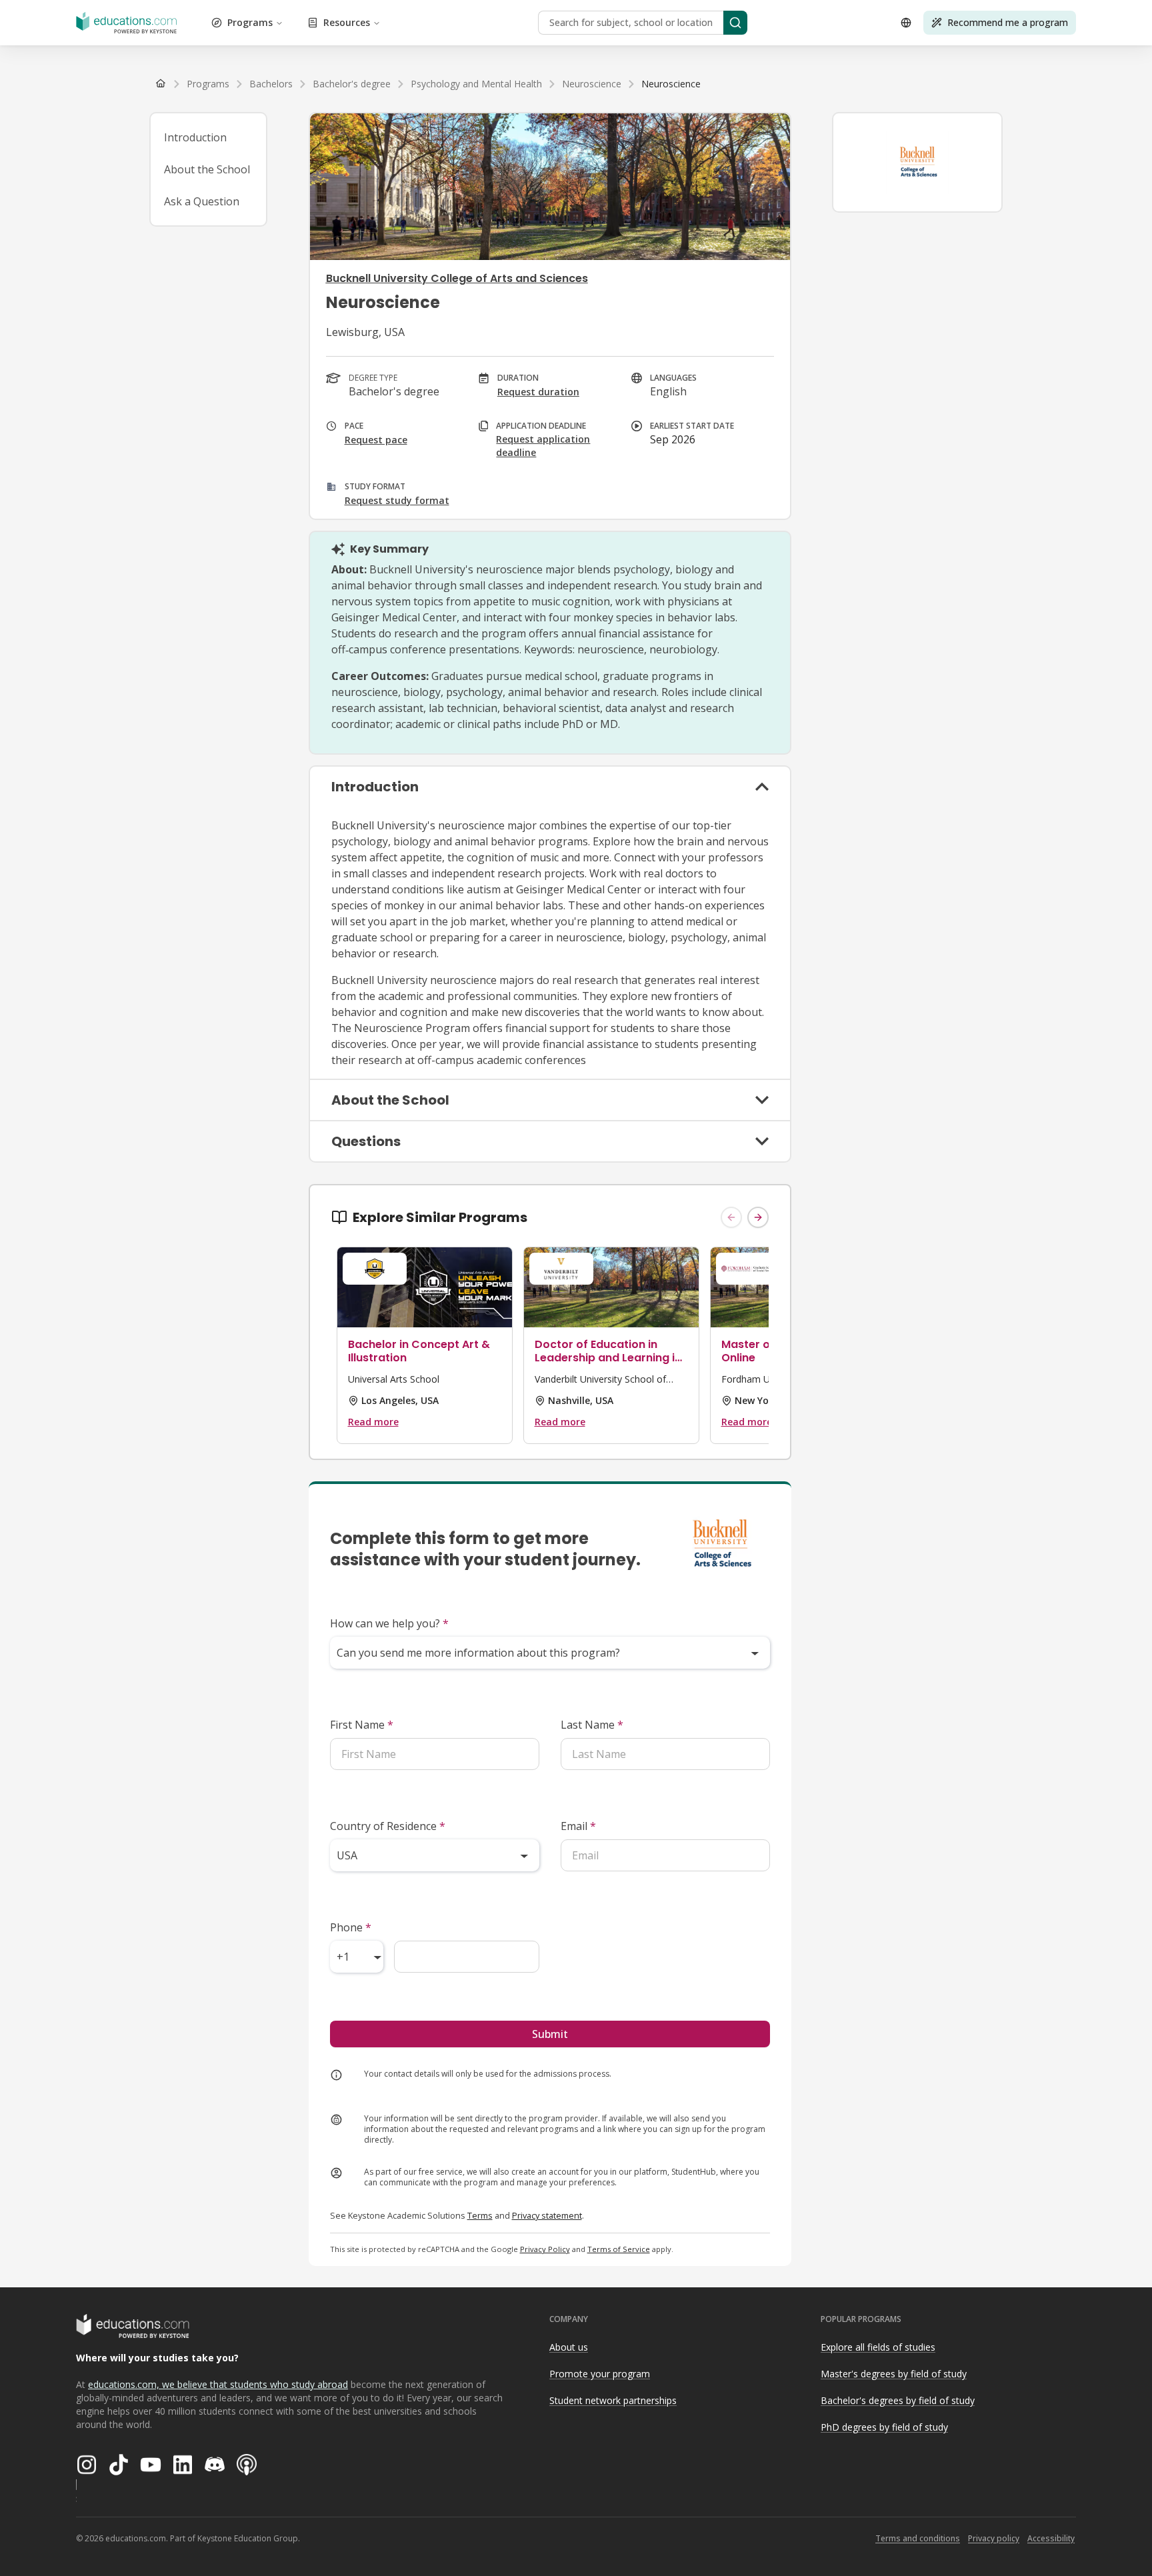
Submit (550, 2034)
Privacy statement (547, 2215)
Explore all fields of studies (878, 2347)
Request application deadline (543, 446)
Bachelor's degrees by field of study (898, 2400)
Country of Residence (388, 1826)
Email (578, 1826)
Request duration (538, 392)
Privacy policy (994, 2538)
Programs (250, 22)
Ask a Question (202, 201)
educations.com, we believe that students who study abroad (218, 2384)
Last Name (592, 1725)
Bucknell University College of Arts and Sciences (457, 278)
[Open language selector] (906, 23)
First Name (362, 1725)
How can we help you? (389, 1623)
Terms (480, 2215)
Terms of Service (619, 2249)
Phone (351, 1927)
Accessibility (1051, 2538)
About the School (207, 169)
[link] (671, 84)
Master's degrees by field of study (894, 2374)
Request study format (397, 500)
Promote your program (600, 2374)
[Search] (735, 23)
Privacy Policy (545, 2249)
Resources (347, 22)
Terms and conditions (918, 2538)
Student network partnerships (613, 2400)
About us (569, 2347)
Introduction (195, 137)
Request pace (376, 440)
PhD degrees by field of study (884, 2427)
